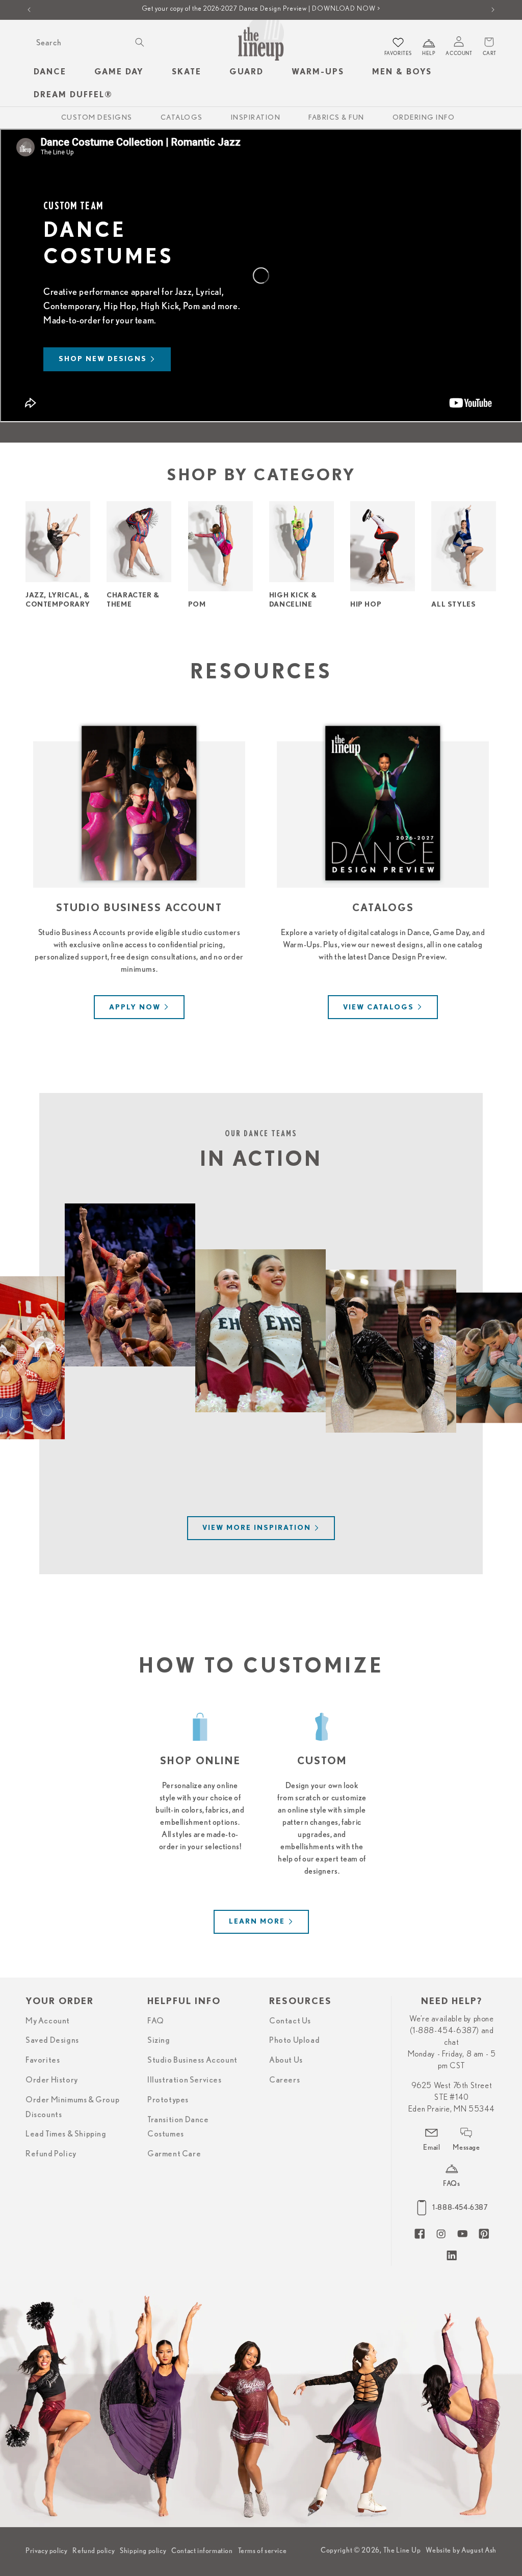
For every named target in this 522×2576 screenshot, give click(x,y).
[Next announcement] (493, 10)
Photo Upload (294, 2040)
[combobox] (89, 43)
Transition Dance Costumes (178, 2127)
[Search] (140, 42)
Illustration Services (185, 2080)
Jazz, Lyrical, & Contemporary (58, 600)
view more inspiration (257, 1528)
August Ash (479, 2550)
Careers (284, 2080)
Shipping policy (143, 2551)
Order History (52, 2080)
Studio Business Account (192, 2060)
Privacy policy (46, 2551)
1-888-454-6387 (460, 2207)
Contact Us (290, 2021)
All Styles (453, 605)
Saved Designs (52, 2040)
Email (432, 2147)
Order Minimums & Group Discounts (72, 2107)
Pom (197, 605)
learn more (257, 1922)
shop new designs (103, 359)
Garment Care (174, 2154)
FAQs (451, 2183)
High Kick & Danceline (293, 600)
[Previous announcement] (29, 10)
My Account (48, 2021)
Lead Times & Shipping (66, 2134)
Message (466, 2147)
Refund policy (94, 2551)
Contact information (202, 2551)
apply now (135, 1007)
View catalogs (379, 1007)
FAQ (156, 2021)
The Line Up (402, 2550)
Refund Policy (51, 2154)
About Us (286, 2060)
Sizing (159, 2040)
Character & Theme (133, 600)
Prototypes (168, 2100)
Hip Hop (366, 605)
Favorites (43, 2060)
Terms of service (263, 2551)
